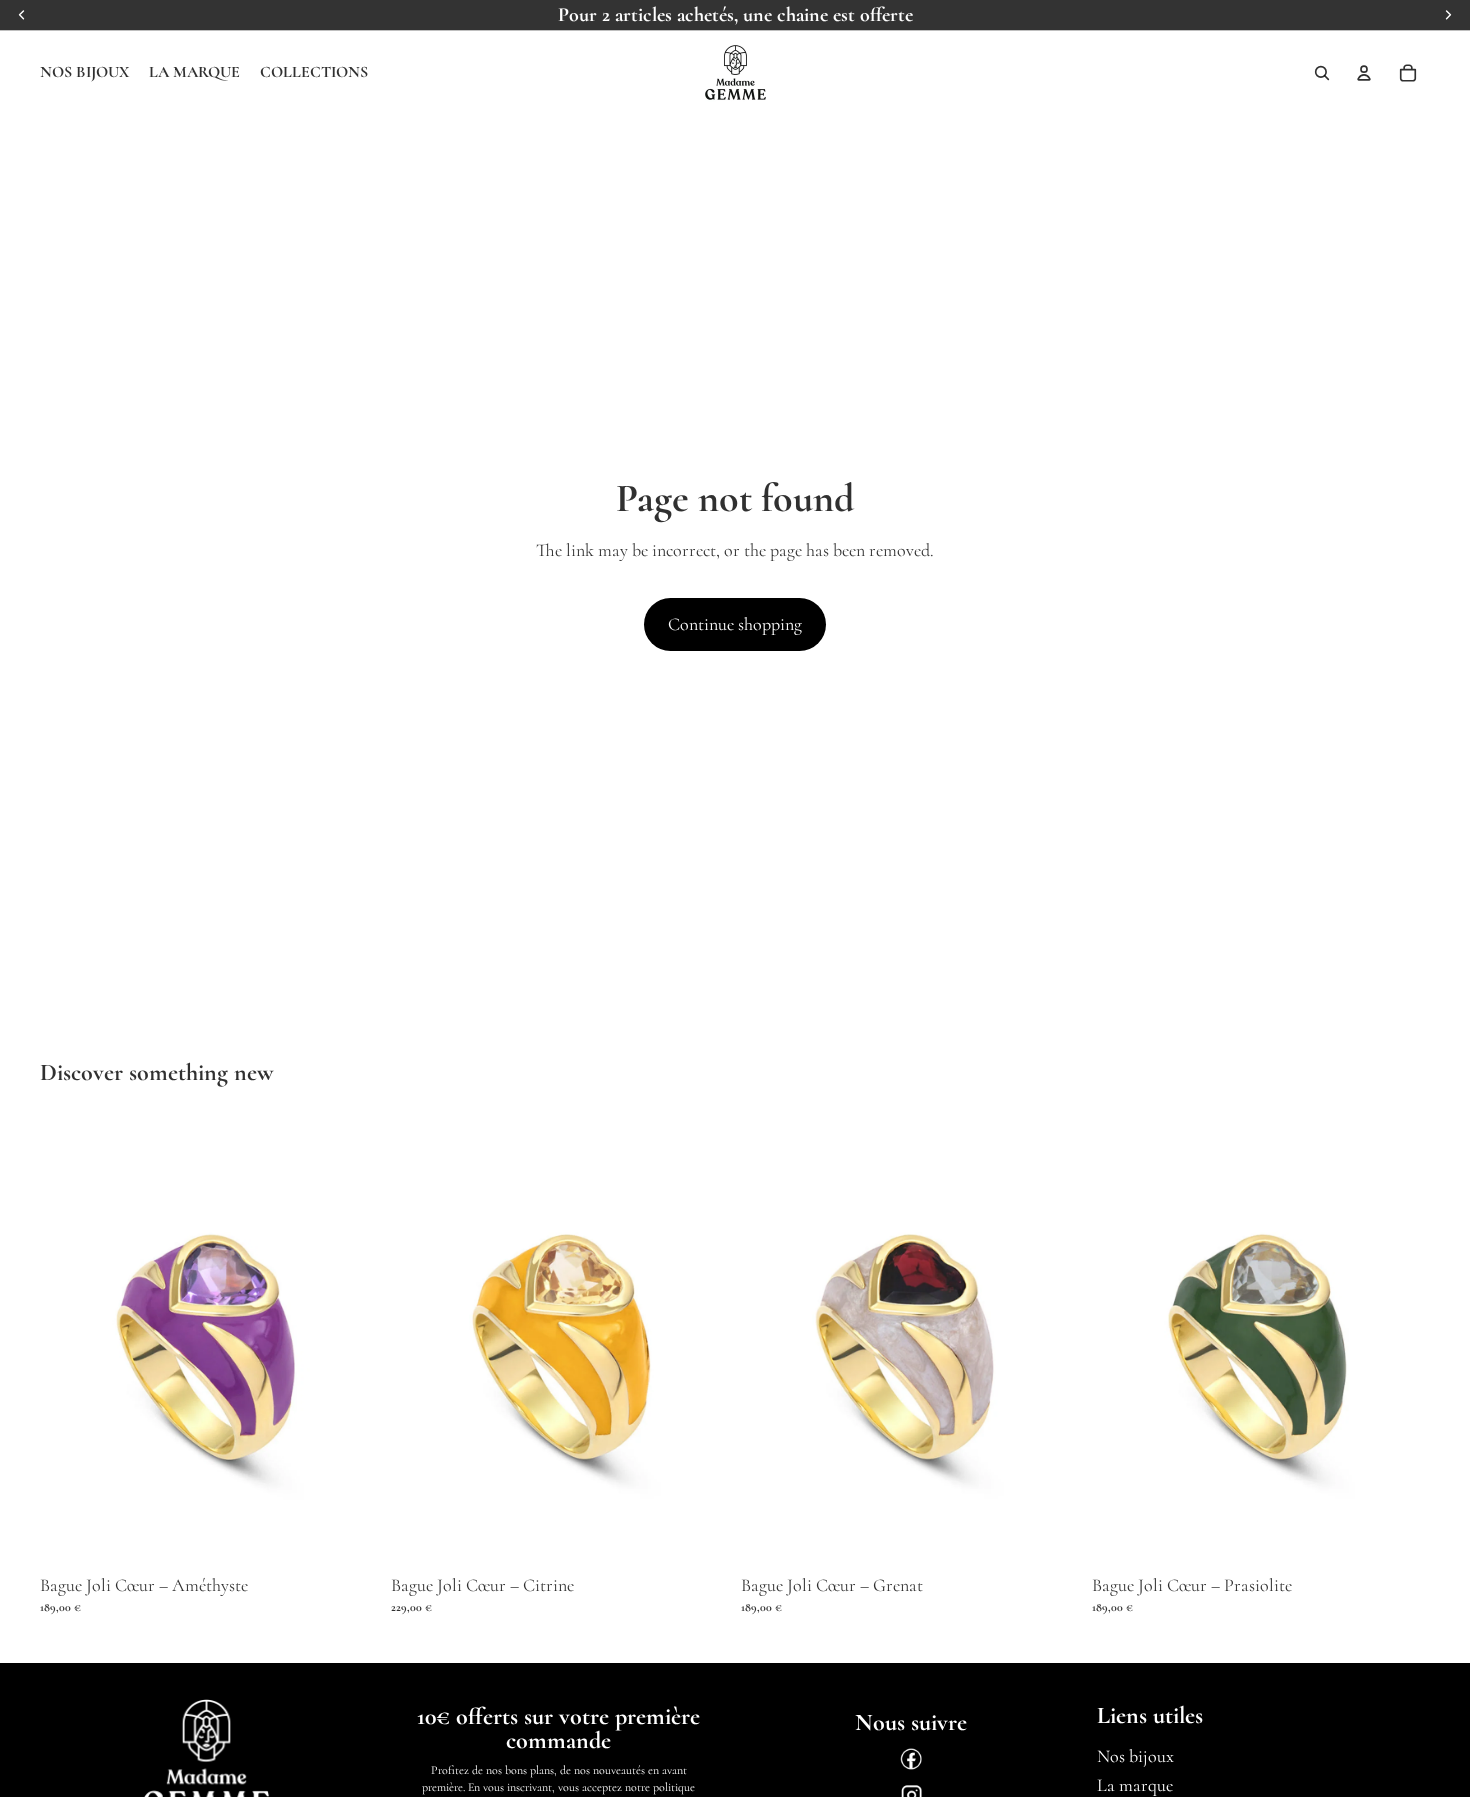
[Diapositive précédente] (70, 1344)
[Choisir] (348, 1536)
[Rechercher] (1322, 73)
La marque (1135, 1785)
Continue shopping (735, 624)
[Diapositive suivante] (349, 1344)
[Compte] (1364, 73)
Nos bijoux (1135, 1756)
